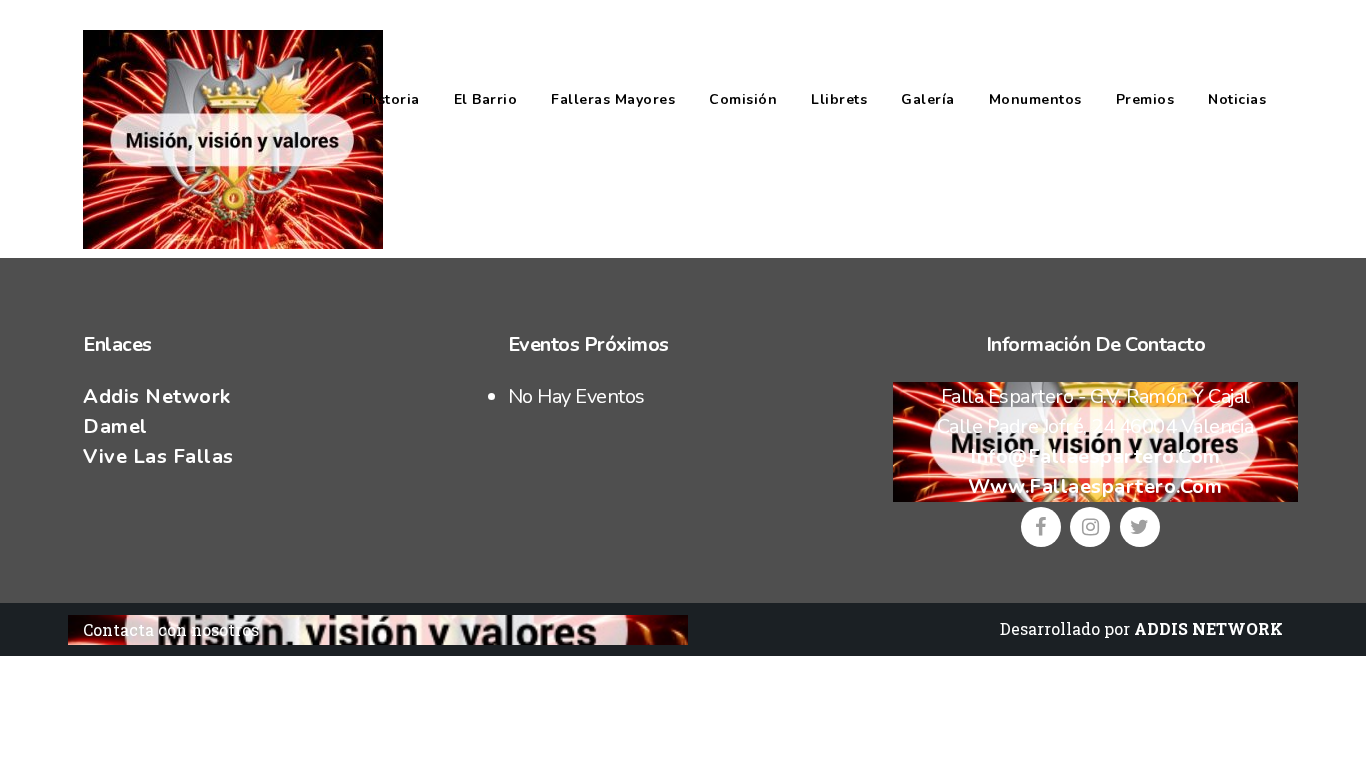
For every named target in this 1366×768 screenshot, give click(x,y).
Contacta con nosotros (171, 629)
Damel (115, 426)
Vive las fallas (158, 456)
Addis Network (157, 396)
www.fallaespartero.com (1095, 486)
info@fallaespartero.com (1095, 456)
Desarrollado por (1141, 628)
